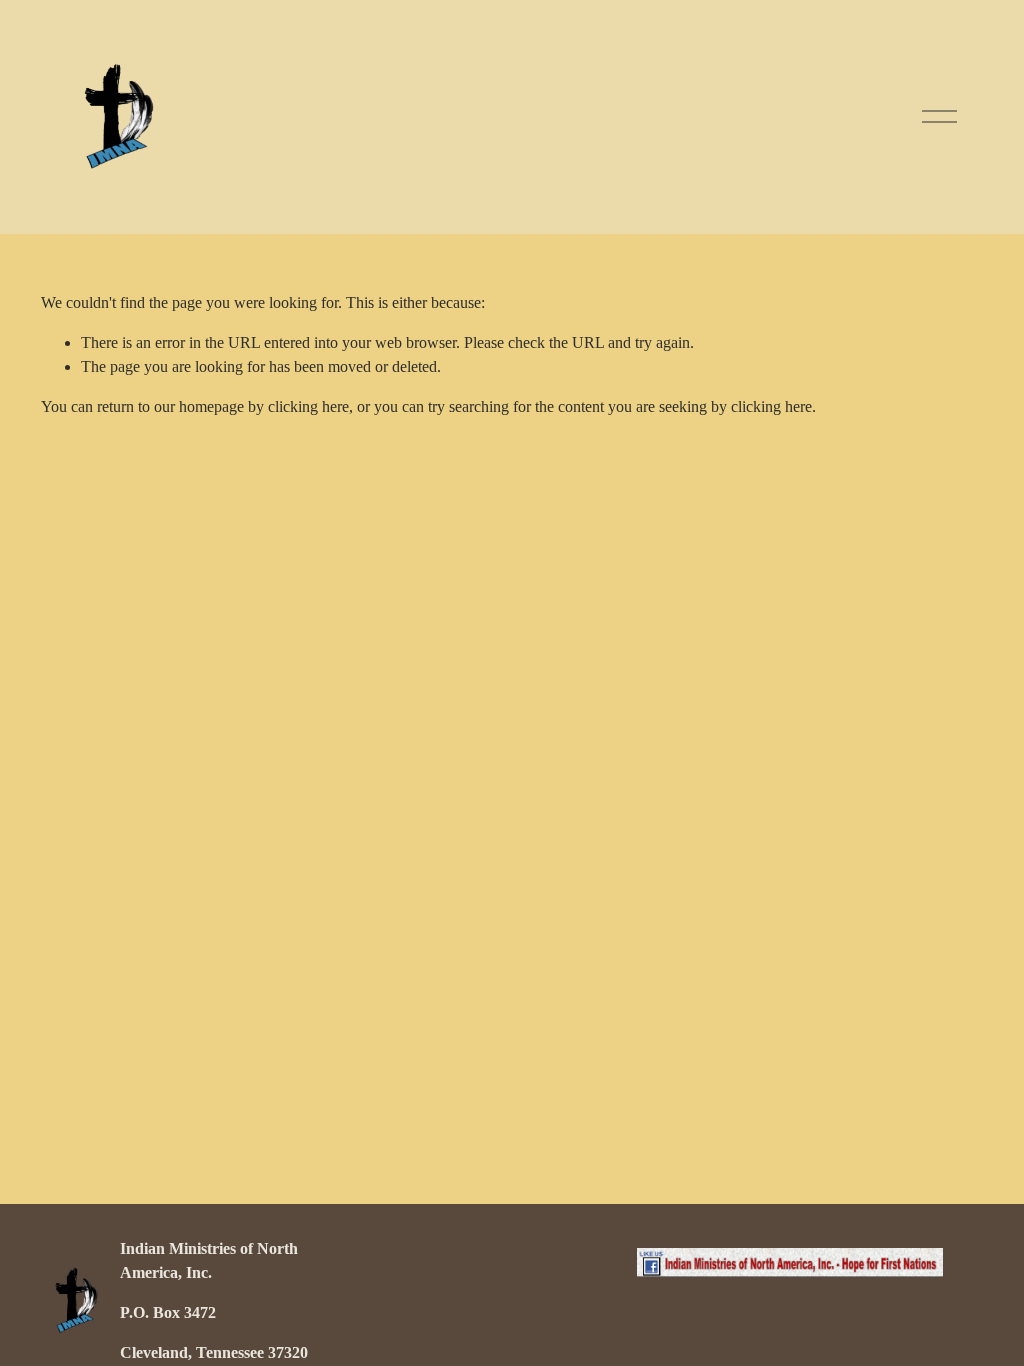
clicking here (308, 406)
